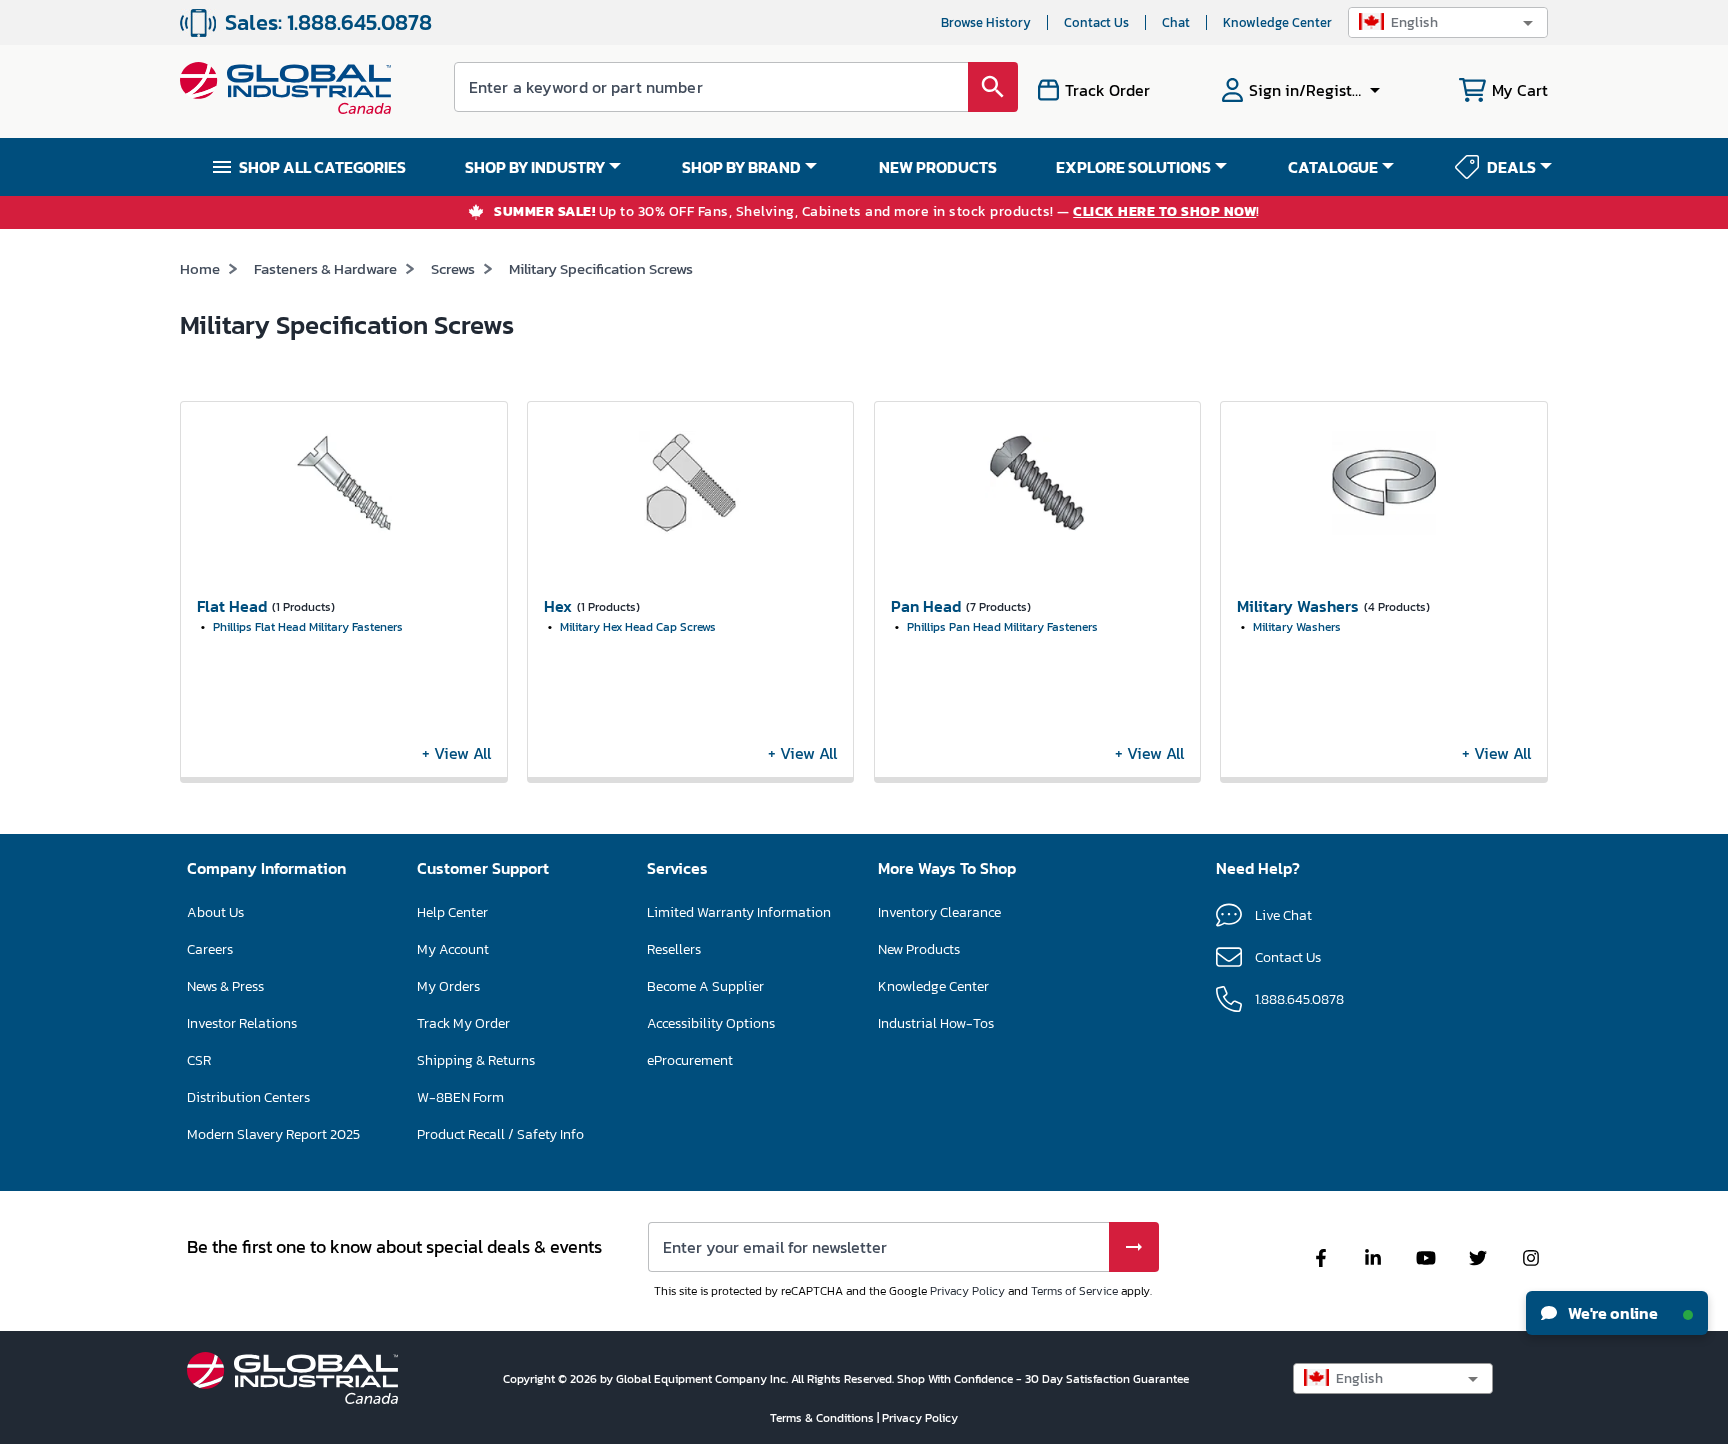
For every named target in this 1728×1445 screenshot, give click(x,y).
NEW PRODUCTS (938, 167)
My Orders (448, 986)
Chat (1176, 22)
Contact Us (1096, 22)
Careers (210, 949)
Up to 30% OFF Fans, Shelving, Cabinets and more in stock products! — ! (877, 212)
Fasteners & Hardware (325, 268)
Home (200, 268)
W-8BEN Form (460, 1097)
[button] (1448, 22)
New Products (919, 949)
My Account (453, 949)
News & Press (225, 986)
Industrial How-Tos (936, 1023)
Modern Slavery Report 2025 (273, 1134)
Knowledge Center (1277, 22)
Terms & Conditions (823, 1418)
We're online (1611, 1313)
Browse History (986, 22)
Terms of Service (1074, 1291)
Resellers (674, 949)
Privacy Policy (967, 1291)
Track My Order (463, 1023)
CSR (199, 1060)
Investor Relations (242, 1023)
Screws (453, 268)
